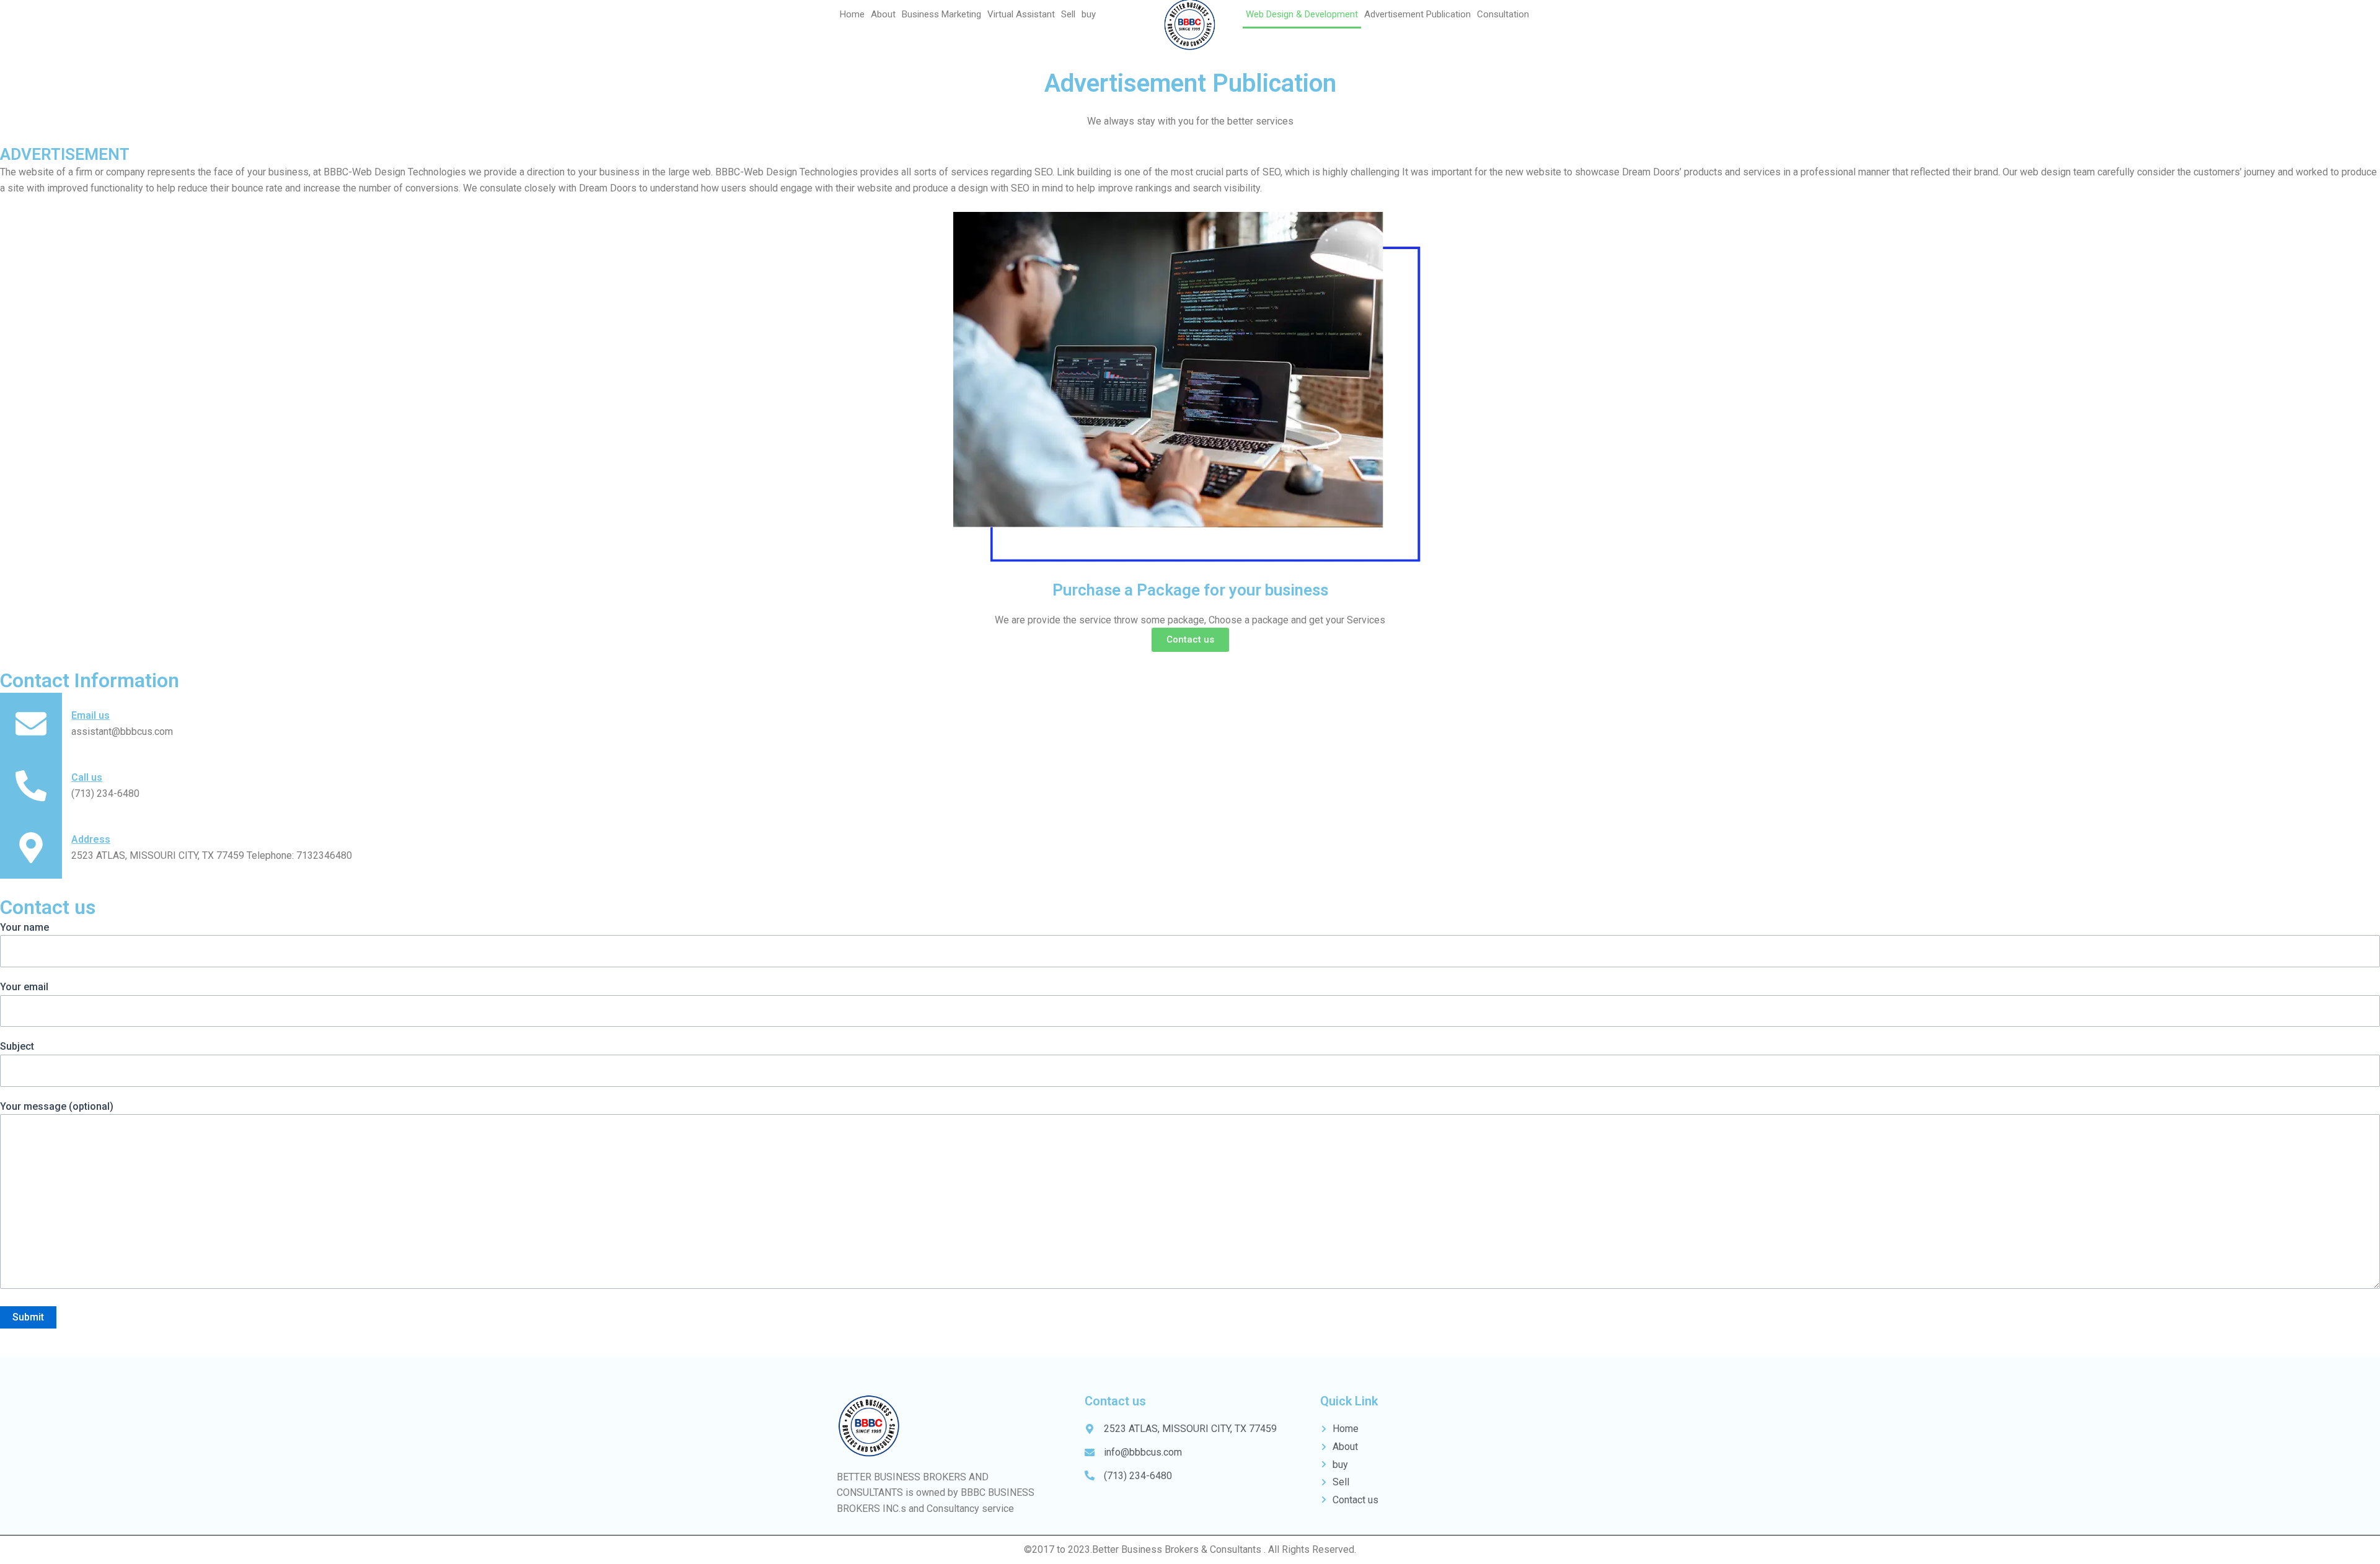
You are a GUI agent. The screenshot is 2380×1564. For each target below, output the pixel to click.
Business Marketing (941, 14)
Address (91, 839)
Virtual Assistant (1021, 14)
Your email (24, 987)
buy (1089, 14)
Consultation (1503, 14)
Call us (87, 777)
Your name (24, 927)
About (883, 14)
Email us (90, 715)
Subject (17, 1046)
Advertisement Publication (1417, 14)
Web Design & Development (1302, 14)
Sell (1068, 14)
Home (852, 14)
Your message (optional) (57, 1106)
